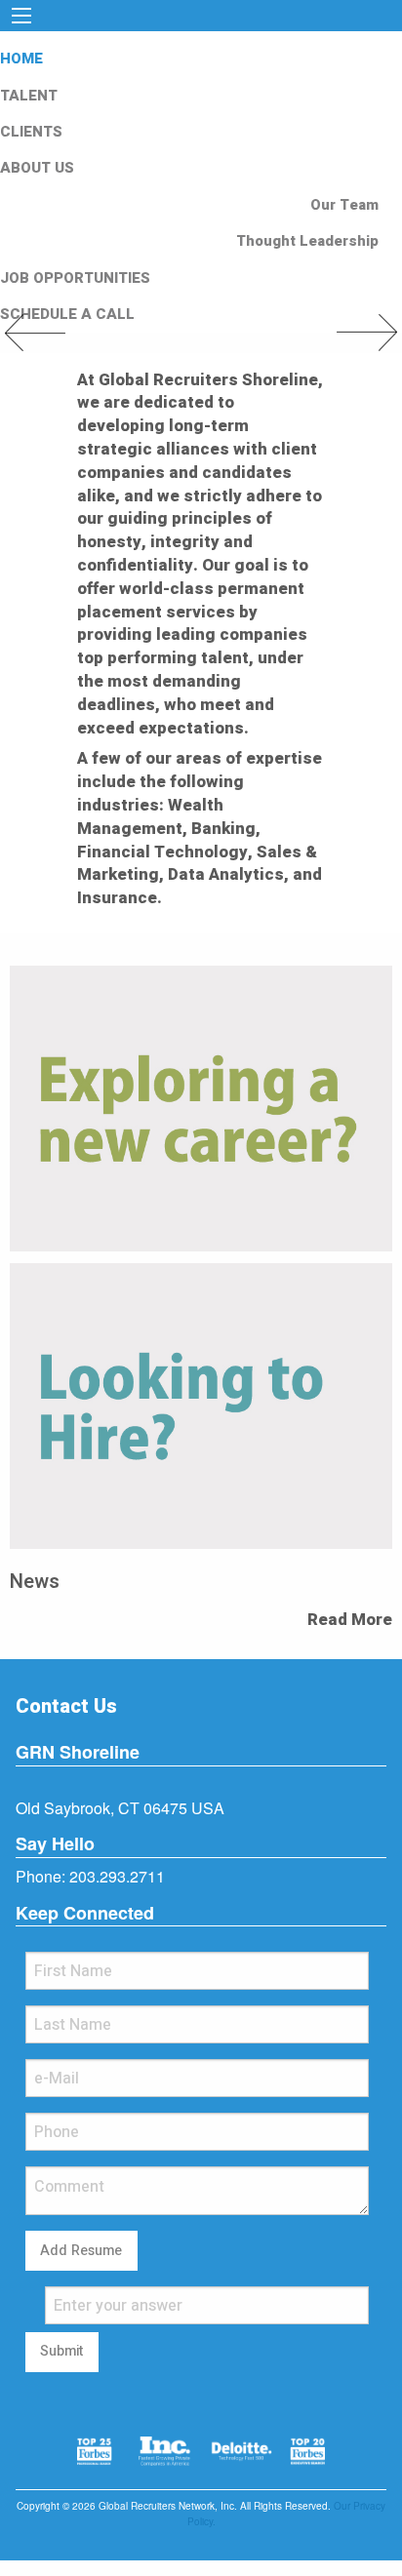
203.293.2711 (117, 1876)
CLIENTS (31, 132)
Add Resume (81, 2251)
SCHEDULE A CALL (67, 314)
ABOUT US (37, 168)
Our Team (344, 205)
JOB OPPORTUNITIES (75, 278)
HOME (21, 59)
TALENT (29, 96)
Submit (61, 2351)
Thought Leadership (307, 241)
